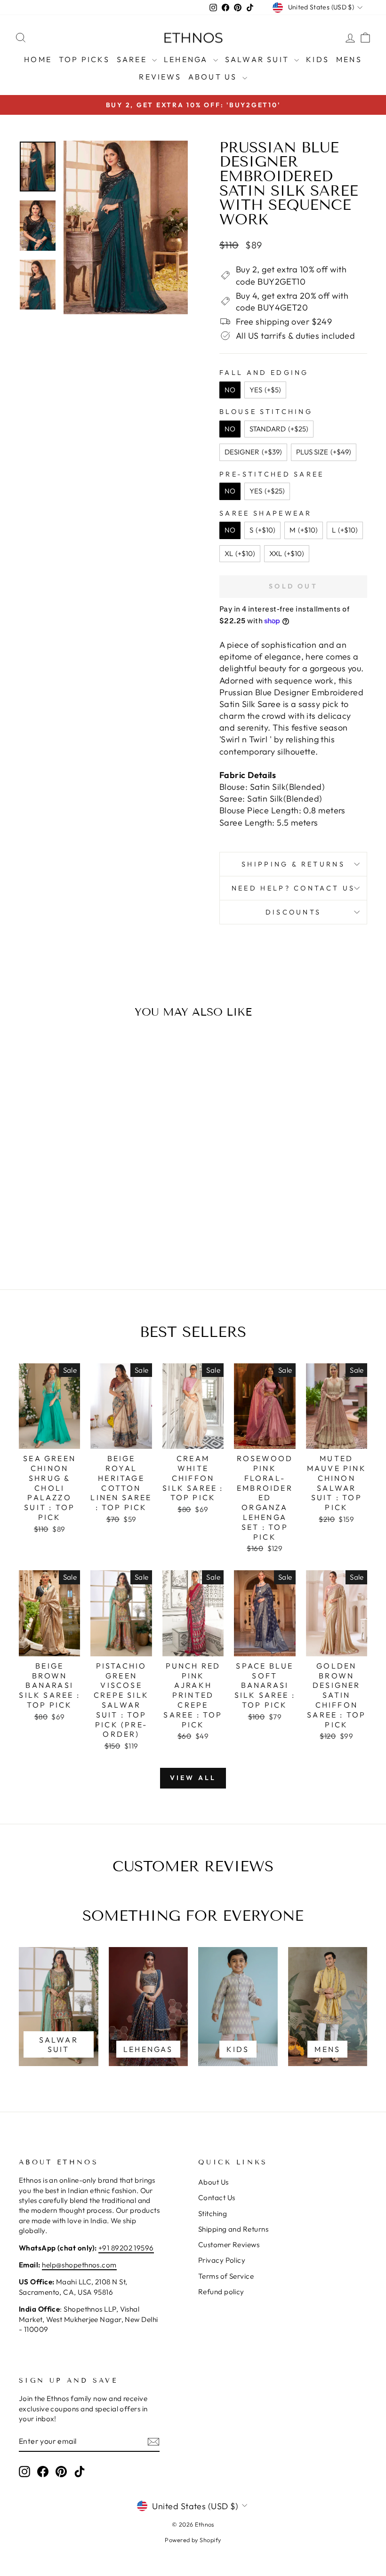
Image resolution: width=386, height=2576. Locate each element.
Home (38, 59)
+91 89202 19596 (126, 2248)
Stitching (213, 2214)
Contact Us (217, 2198)
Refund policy (221, 2292)
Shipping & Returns (293, 864)
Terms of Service (226, 2276)
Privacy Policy (222, 2260)
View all (193, 1778)
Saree (133, 59)
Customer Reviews (229, 2245)
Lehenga (187, 59)
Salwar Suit (258, 59)
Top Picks (84, 59)
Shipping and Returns (233, 2229)
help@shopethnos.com (79, 2265)
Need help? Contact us (294, 888)
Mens (349, 59)
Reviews (160, 77)
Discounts (294, 912)
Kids (318, 59)
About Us (214, 77)
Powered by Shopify (193, 2540)
